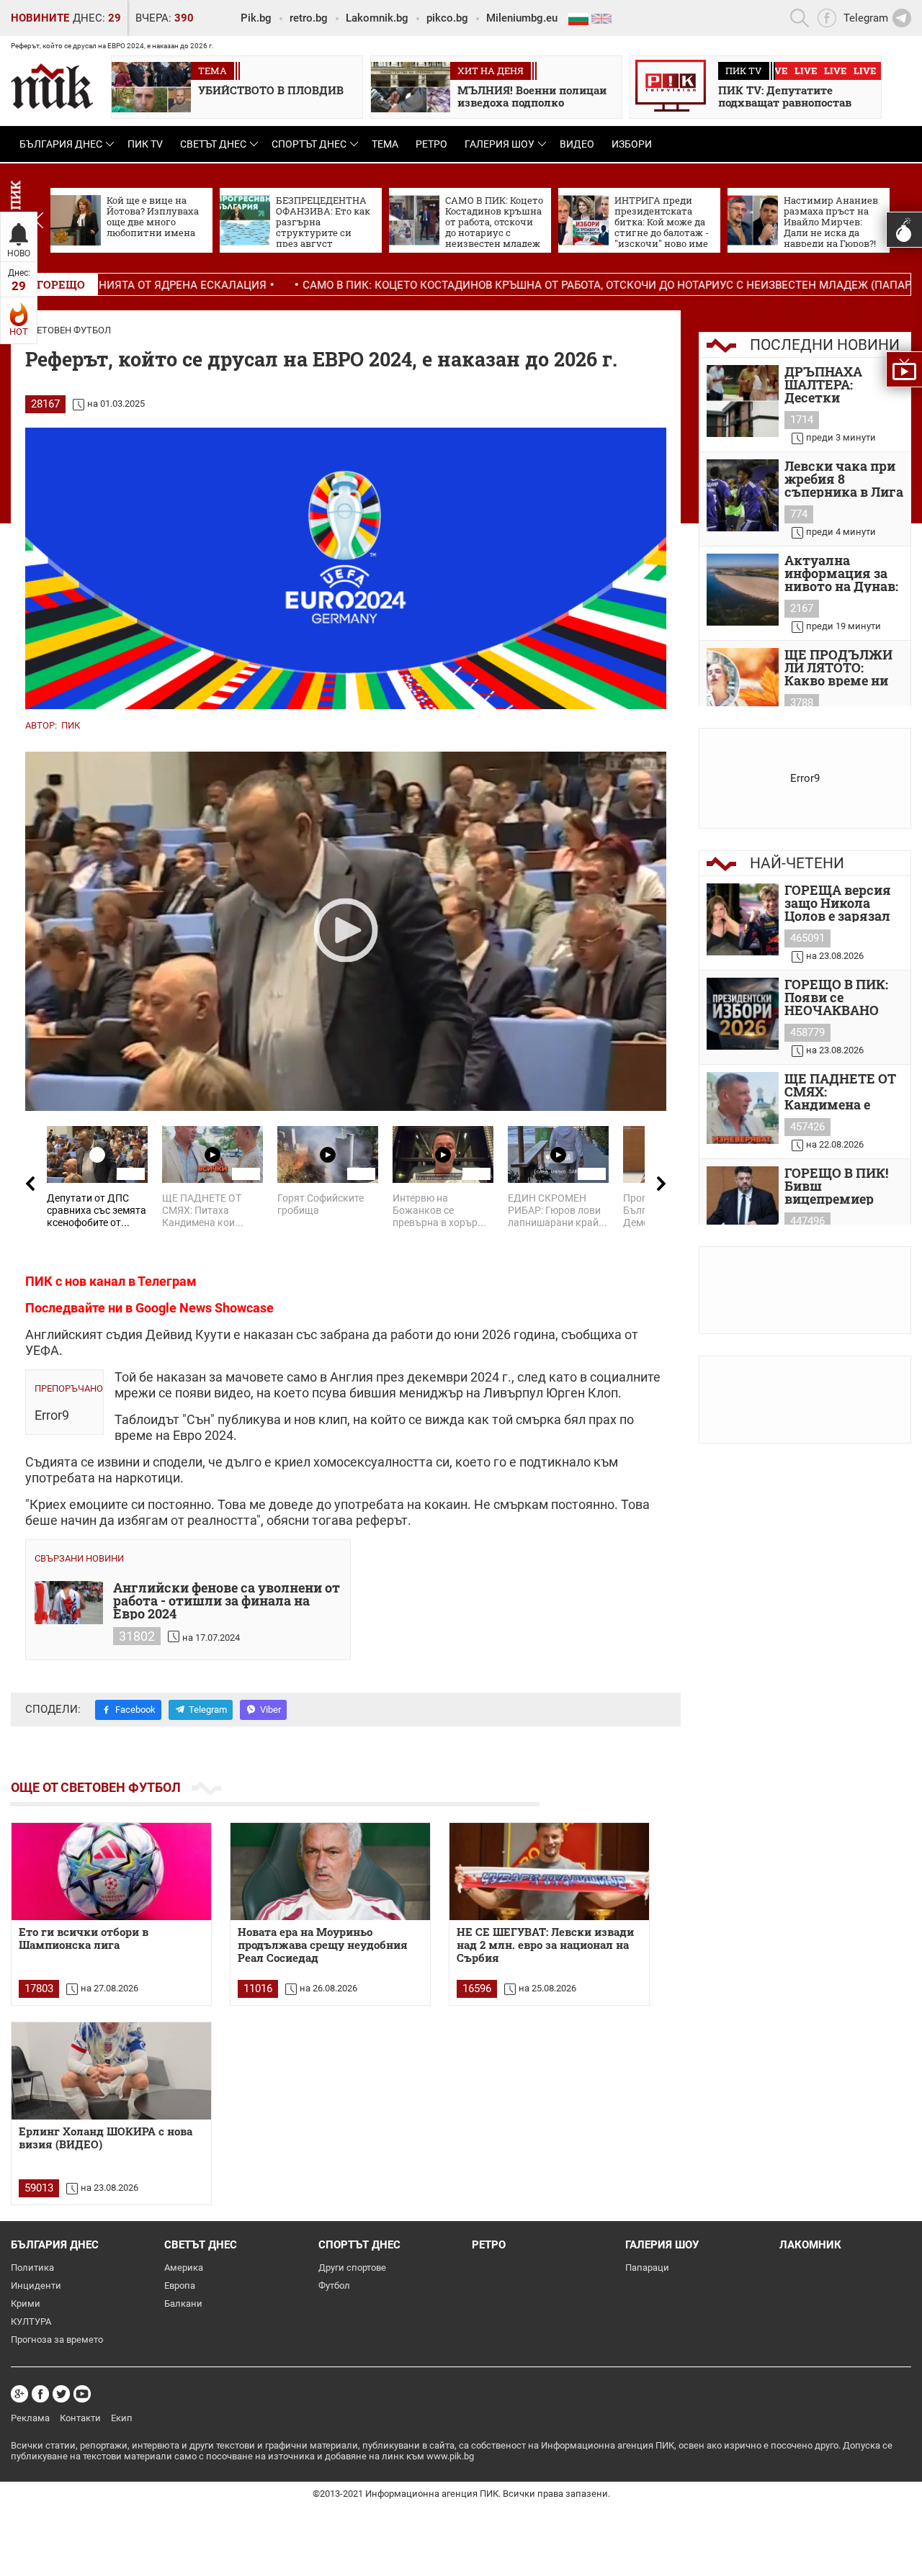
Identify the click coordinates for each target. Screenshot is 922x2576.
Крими (26, 2303)
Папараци (647, 2267)
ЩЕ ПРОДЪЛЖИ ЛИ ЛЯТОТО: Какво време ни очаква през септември (838, 667)
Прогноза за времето (57, 2339)
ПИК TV (145, 144)
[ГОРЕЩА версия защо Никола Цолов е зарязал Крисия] (743, 919)
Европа (180, 2285)
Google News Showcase (205, 1308)
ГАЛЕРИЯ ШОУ (500, 144)
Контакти (80, 2418)
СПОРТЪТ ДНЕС (309, 144)
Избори (632, 144)
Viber (270, 1710)
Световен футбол (68, 330)
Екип (122, 2418)
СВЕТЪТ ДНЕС (213, 144)
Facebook (135, 1710)
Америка (184, 2267)
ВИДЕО (577, 144)
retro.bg (309, 18)
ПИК (71, 725)
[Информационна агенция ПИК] (52, 86)
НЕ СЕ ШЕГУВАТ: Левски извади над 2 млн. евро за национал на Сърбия (545, 1945)
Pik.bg (256, 18)
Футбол (334, 2285)
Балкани (183, 2303)
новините (40, 18)
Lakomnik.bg (377, 18)
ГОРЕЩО (61, 284)
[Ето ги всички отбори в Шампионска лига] (111, 1872)
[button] (39, 220)
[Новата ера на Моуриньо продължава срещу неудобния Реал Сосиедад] (330, 1872)
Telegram (208, 1710)
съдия (124, 1334)
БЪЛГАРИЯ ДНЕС (61, 144)
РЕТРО (431, 144)
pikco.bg (447, 18)
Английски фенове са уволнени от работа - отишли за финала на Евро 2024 (227, 1600)
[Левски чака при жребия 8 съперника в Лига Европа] (743, 495)
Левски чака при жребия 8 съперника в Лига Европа (844, 479)
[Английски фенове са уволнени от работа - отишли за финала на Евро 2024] (69, 1603)
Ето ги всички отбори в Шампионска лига (84, 1938)
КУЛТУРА (31, 2321)
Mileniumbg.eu (522, 18)
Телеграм (167, 1281)
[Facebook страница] (40, 2394)
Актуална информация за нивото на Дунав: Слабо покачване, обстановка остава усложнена (842, 573)
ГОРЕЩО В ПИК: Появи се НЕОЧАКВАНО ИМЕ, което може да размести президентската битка (841, 997)
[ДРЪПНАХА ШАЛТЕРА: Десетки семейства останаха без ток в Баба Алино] (743, 401)
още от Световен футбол (96, 1787)
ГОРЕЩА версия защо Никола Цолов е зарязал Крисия (838, 903)
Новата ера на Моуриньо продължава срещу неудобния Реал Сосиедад (323, 1945)
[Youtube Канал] (82, 2394)
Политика (32, 2267)
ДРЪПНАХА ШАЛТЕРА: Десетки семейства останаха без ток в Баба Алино (840, 384)
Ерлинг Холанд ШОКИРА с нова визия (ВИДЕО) (106, 2138)
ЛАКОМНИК (810, 2245)
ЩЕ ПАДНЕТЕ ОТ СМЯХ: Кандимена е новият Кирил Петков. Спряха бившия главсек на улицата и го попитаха (840, 1091)
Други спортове (352, 2267)
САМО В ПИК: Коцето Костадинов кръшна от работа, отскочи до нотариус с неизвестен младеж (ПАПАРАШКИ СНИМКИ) (527, 285)
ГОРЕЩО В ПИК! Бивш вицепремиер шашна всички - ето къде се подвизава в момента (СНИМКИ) (838, 1186)
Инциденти (36, 2285)
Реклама (30, 2418)
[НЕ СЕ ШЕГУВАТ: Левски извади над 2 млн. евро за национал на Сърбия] (549, 1872)
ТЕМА (385, 144)
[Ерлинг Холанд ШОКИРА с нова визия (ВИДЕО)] (111, 2071)
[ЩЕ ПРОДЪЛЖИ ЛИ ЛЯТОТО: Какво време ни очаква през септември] (743, 684)
